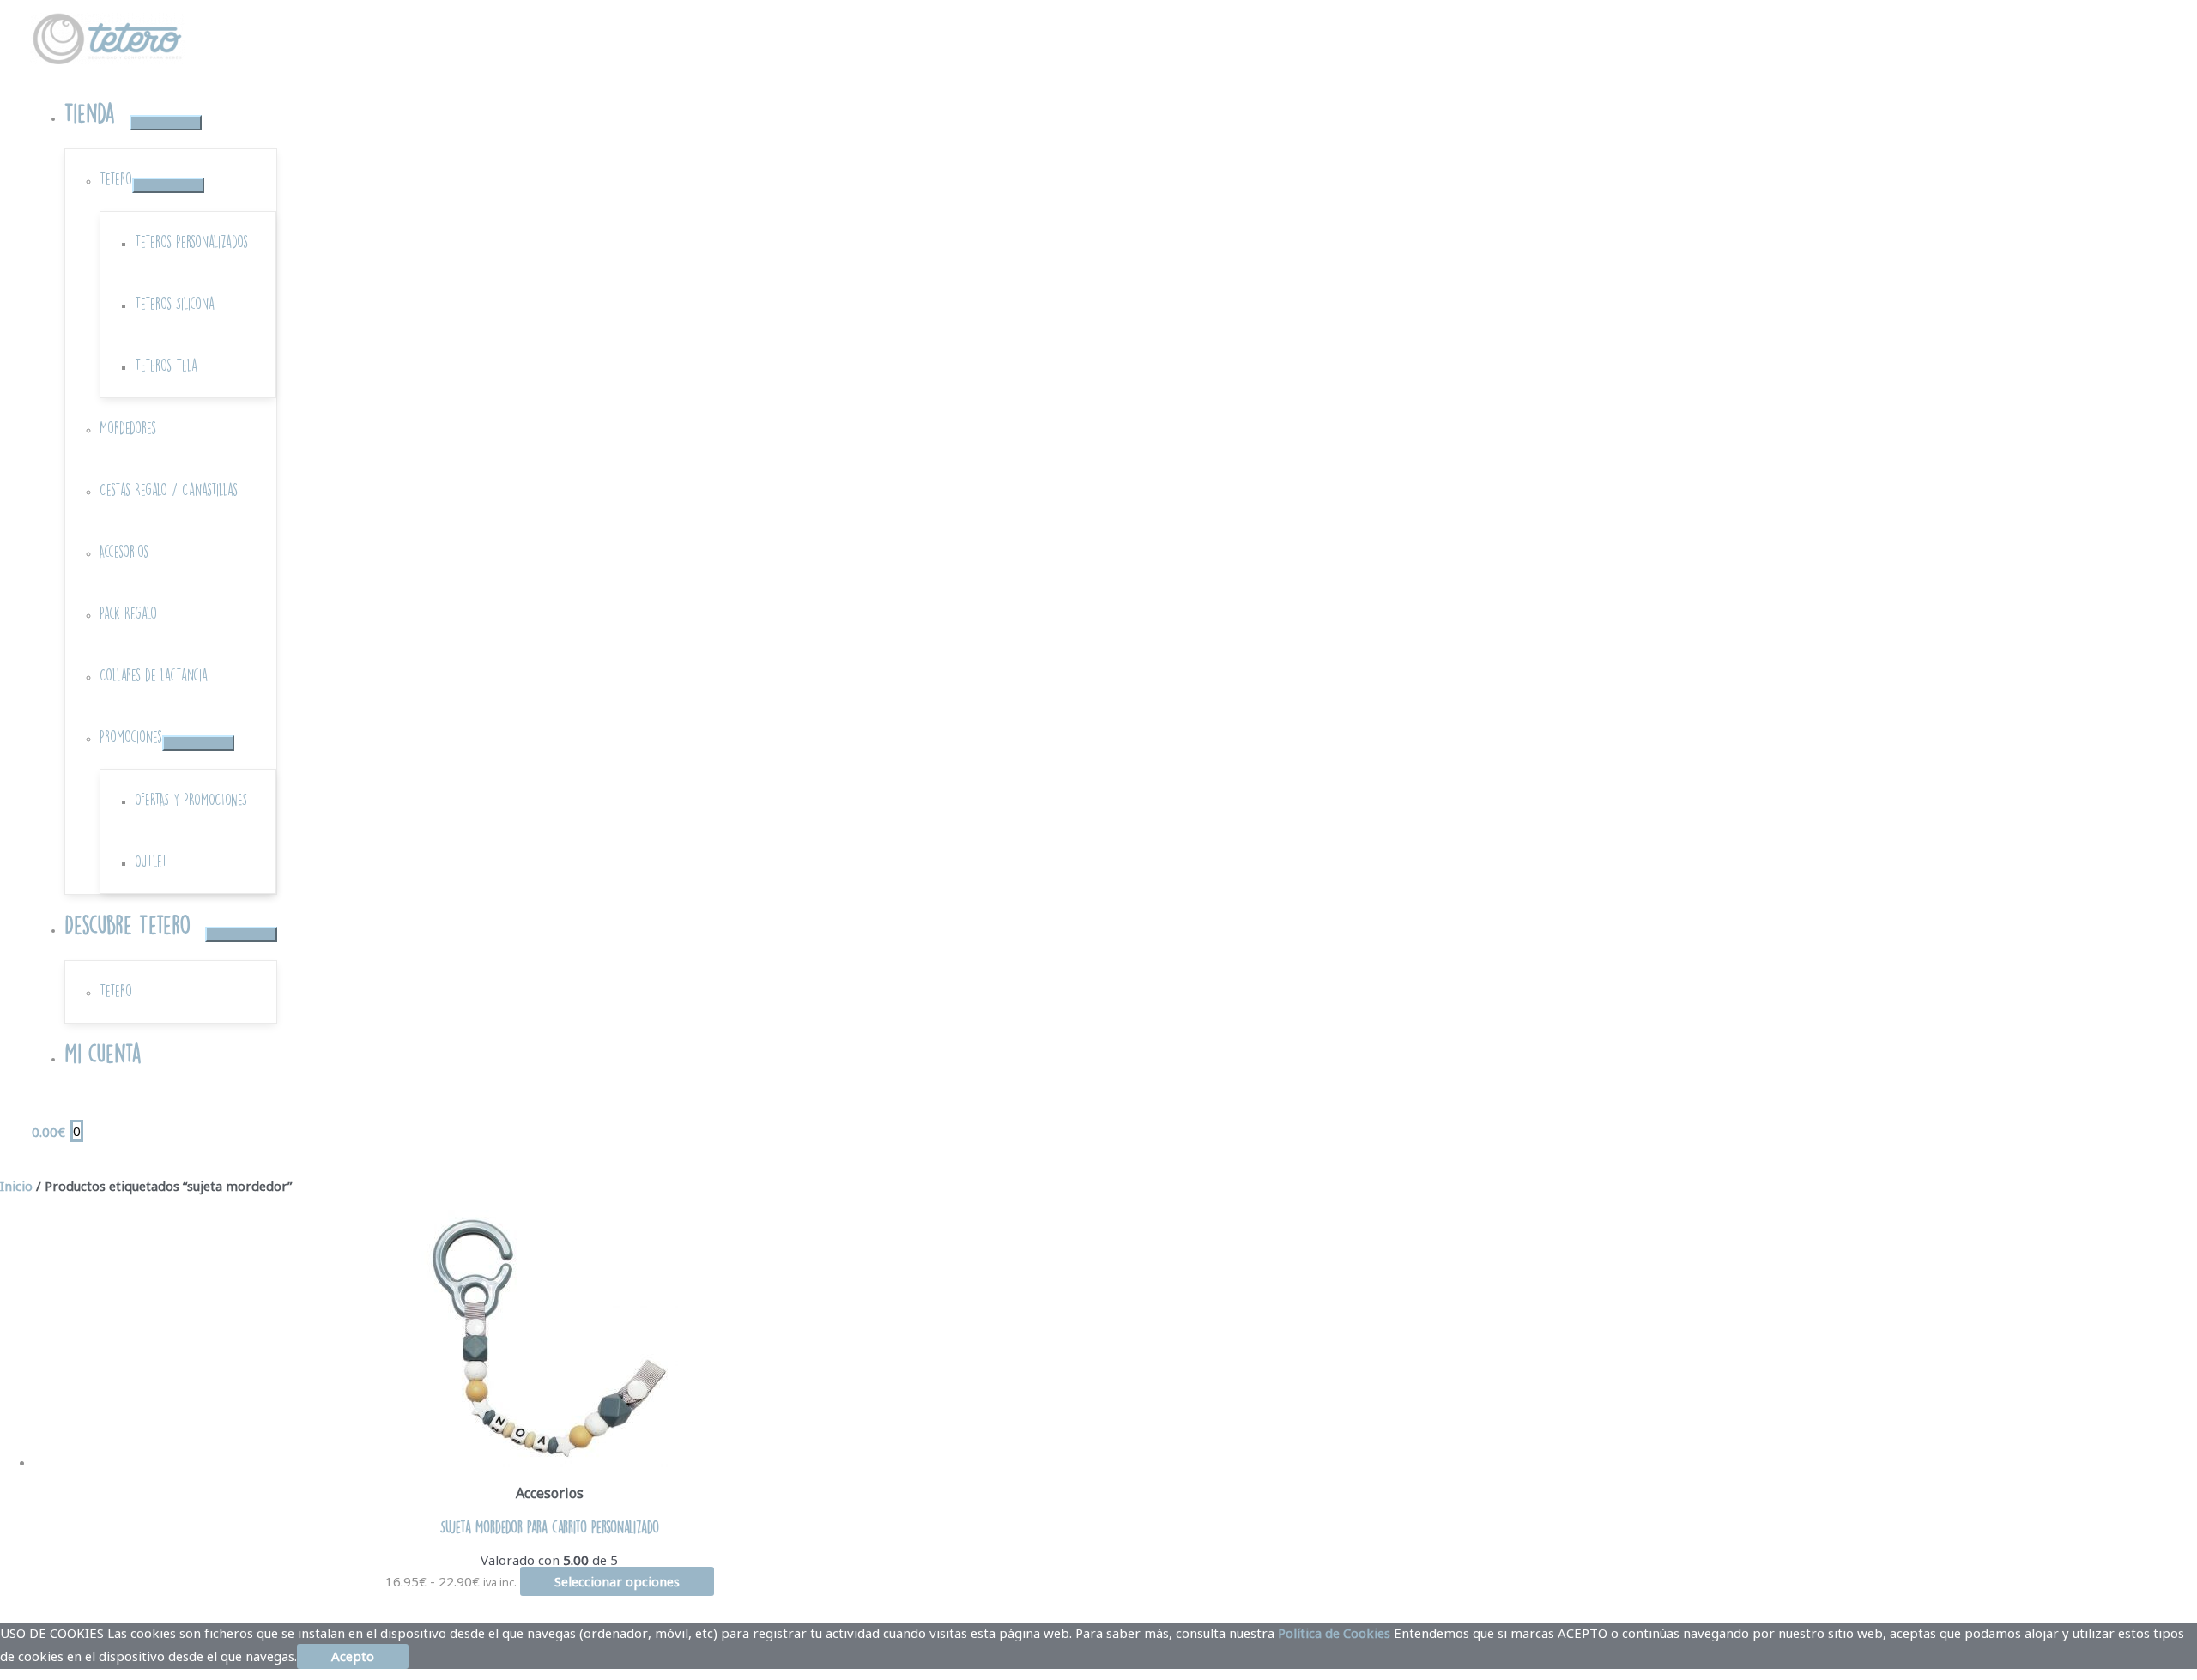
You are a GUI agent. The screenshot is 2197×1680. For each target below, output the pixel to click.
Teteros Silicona (175, 303)
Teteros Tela (166, 365)
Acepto (353, 1656)
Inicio (16, 1186)
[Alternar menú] (166, 123)
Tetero (116, 179)
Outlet (151, 861)
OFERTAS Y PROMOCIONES (191, 799)
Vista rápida (549, 1457)
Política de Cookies (1334, 1633)
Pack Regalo (128, 613)
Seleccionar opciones (617, 1581)
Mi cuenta (103, 1054)
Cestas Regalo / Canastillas (169, 489)
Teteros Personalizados (191, 242)
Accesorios (124, 551)
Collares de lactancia (154, 675)
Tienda (90, 113)
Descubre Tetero (127, 925)
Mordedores (128, 428)
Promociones (131, 737)
